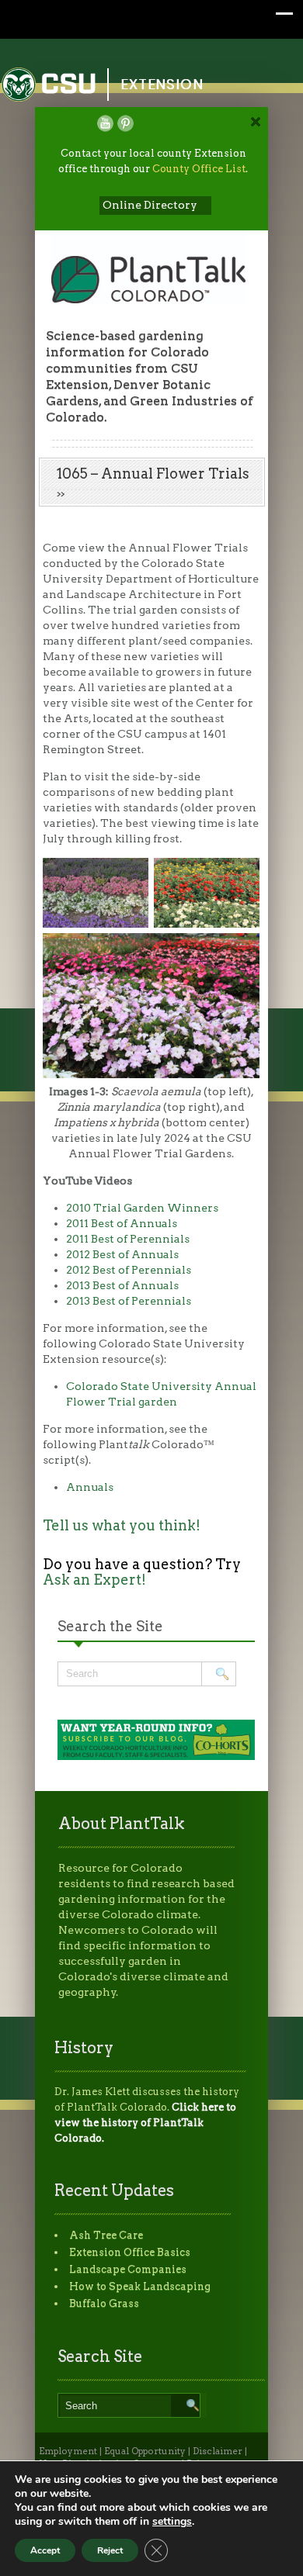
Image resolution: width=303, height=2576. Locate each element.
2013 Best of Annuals (122, 1285)
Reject (110, 2550)
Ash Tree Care (106, 2235)
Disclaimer (218, 2451)
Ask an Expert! (94, 1580)
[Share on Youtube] (105, 123)
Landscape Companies (128, 2269)
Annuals (90, 1487)
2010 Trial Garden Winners (142, 1208)
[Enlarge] (128, 878)
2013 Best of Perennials (129, 1301)
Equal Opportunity (145, 2451)
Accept (45, 2550)
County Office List (199, 169)
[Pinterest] (125, 123)
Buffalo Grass (104, 2303)
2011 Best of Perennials (128, 1239)
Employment (68, 2451)
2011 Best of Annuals (122, 1223)
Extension (162, 84)
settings (172, 2522)
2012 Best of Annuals (122, 1254)
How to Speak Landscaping (140, 2286)
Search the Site (110, 1626)
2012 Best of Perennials (129, 1270)
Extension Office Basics (130, 2252)
